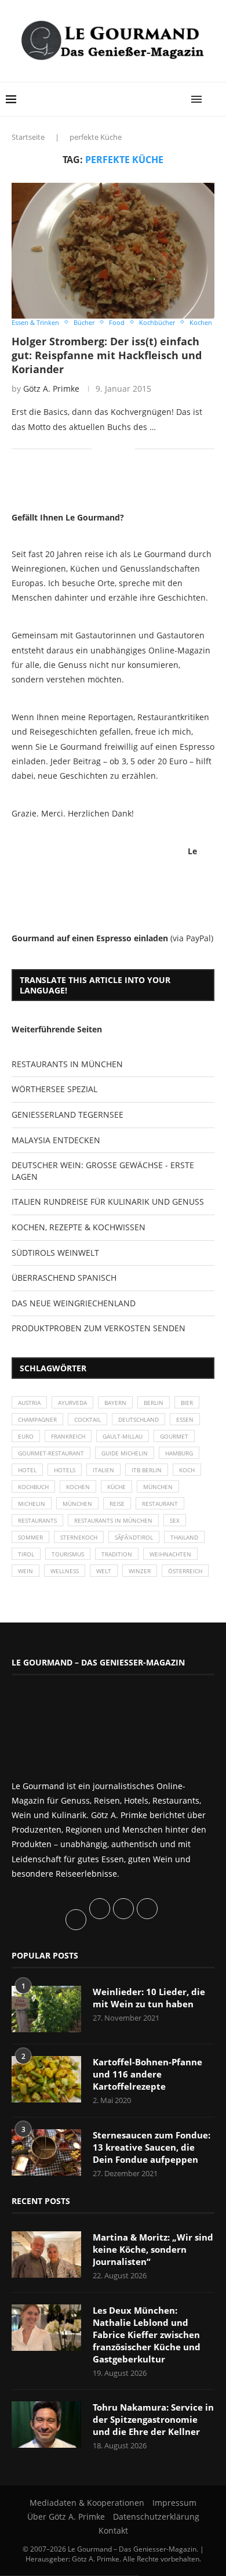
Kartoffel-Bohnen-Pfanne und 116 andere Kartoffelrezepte (147, 2074)
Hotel (27, 1470)
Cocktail (88, 1419)
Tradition (117, 1554)
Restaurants (37, 1520)
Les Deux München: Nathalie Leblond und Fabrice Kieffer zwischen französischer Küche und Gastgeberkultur (147, 2335)
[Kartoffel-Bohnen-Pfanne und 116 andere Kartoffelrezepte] (46, 2079)
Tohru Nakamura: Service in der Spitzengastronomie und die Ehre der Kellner (153, 2419)
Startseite (28, 137)
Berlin (154, 1403)
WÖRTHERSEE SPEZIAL (54, 1089)
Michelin (32, 1504)
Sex (175, 1520)
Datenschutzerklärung (156, 2517)
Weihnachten (170, 1554)
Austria (29, 1403)
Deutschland (138, 1419)
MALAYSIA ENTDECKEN (56, 1140)
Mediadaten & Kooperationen (87, 2503)
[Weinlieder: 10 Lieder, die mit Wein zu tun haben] (46, 2009)
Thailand (184, 1537)
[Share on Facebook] (109, 449)
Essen (185, 1419)
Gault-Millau (123, 1436)
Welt (104, 1571)
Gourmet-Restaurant (51, 1453)
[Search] (214, 99)
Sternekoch (79, 1537)
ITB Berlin (147, 1470)
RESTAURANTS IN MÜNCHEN (67, 1064)
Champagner (37, 1419)
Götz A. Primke (51, 389)
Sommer (30, 1537)
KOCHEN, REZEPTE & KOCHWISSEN (79, 1227)
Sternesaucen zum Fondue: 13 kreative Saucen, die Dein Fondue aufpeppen (152, 2147)
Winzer (140, 1571)
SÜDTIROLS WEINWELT (55, 1253)
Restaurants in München (113, 1520)
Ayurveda (72, 1403)
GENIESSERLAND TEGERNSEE (68, 1114)
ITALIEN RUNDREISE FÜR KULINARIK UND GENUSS (108, 1202)
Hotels (65, 1470)
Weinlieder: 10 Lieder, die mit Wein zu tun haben (149, 1998)
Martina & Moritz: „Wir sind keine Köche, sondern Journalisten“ (153, 2249)
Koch (187, 1470)
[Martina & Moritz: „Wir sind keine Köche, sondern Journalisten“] (46, 2255)
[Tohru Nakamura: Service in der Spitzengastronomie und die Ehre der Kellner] (46, 2425)
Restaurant (160, 1504)
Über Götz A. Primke (66, 2517)
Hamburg (179, 1453)
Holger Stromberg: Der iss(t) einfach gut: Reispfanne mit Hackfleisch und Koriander (107, 355)
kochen (78, 1487)
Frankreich (68, 1436)
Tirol (26, 1554)
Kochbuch (33, 1487)
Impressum (174, 2503)
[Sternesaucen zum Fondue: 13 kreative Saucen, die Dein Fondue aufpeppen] (46, 2152)
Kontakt (113, 2530)
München (158, 1487)
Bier (187, 1403)
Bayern (115, 1403)
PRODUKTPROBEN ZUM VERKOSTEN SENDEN (99, 1328)
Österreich (185, 1571)
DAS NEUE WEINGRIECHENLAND (74, 1303)
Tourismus (68, 1554)
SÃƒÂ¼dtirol (134, 1537)
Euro (26, 1436)
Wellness (65, 1571)
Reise (117, 1504)
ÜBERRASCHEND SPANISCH (64, 1278)
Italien (103, 1470)
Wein (25, 1571)
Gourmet (174, 1436)
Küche (116, 1487)
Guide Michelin (125, 1453)
